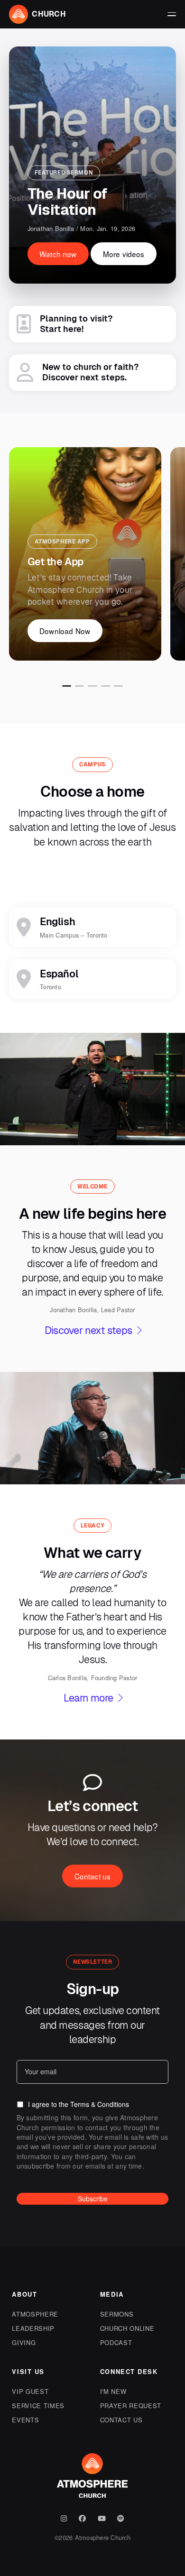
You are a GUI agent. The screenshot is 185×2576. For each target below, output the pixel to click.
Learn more (88, 1698)
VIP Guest (30, 2391)
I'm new (113, 2391)
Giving (24, 2342)
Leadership (33, 2328)
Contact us (121, 2420)
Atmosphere (35, 2314)
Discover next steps (88, 1330)
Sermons (117, 2314)
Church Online (127, 2328)
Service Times (38, 2406)
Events (25, 2420)
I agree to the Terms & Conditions (79, 2104)
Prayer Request (131, 2406)
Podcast (116, 2342)
